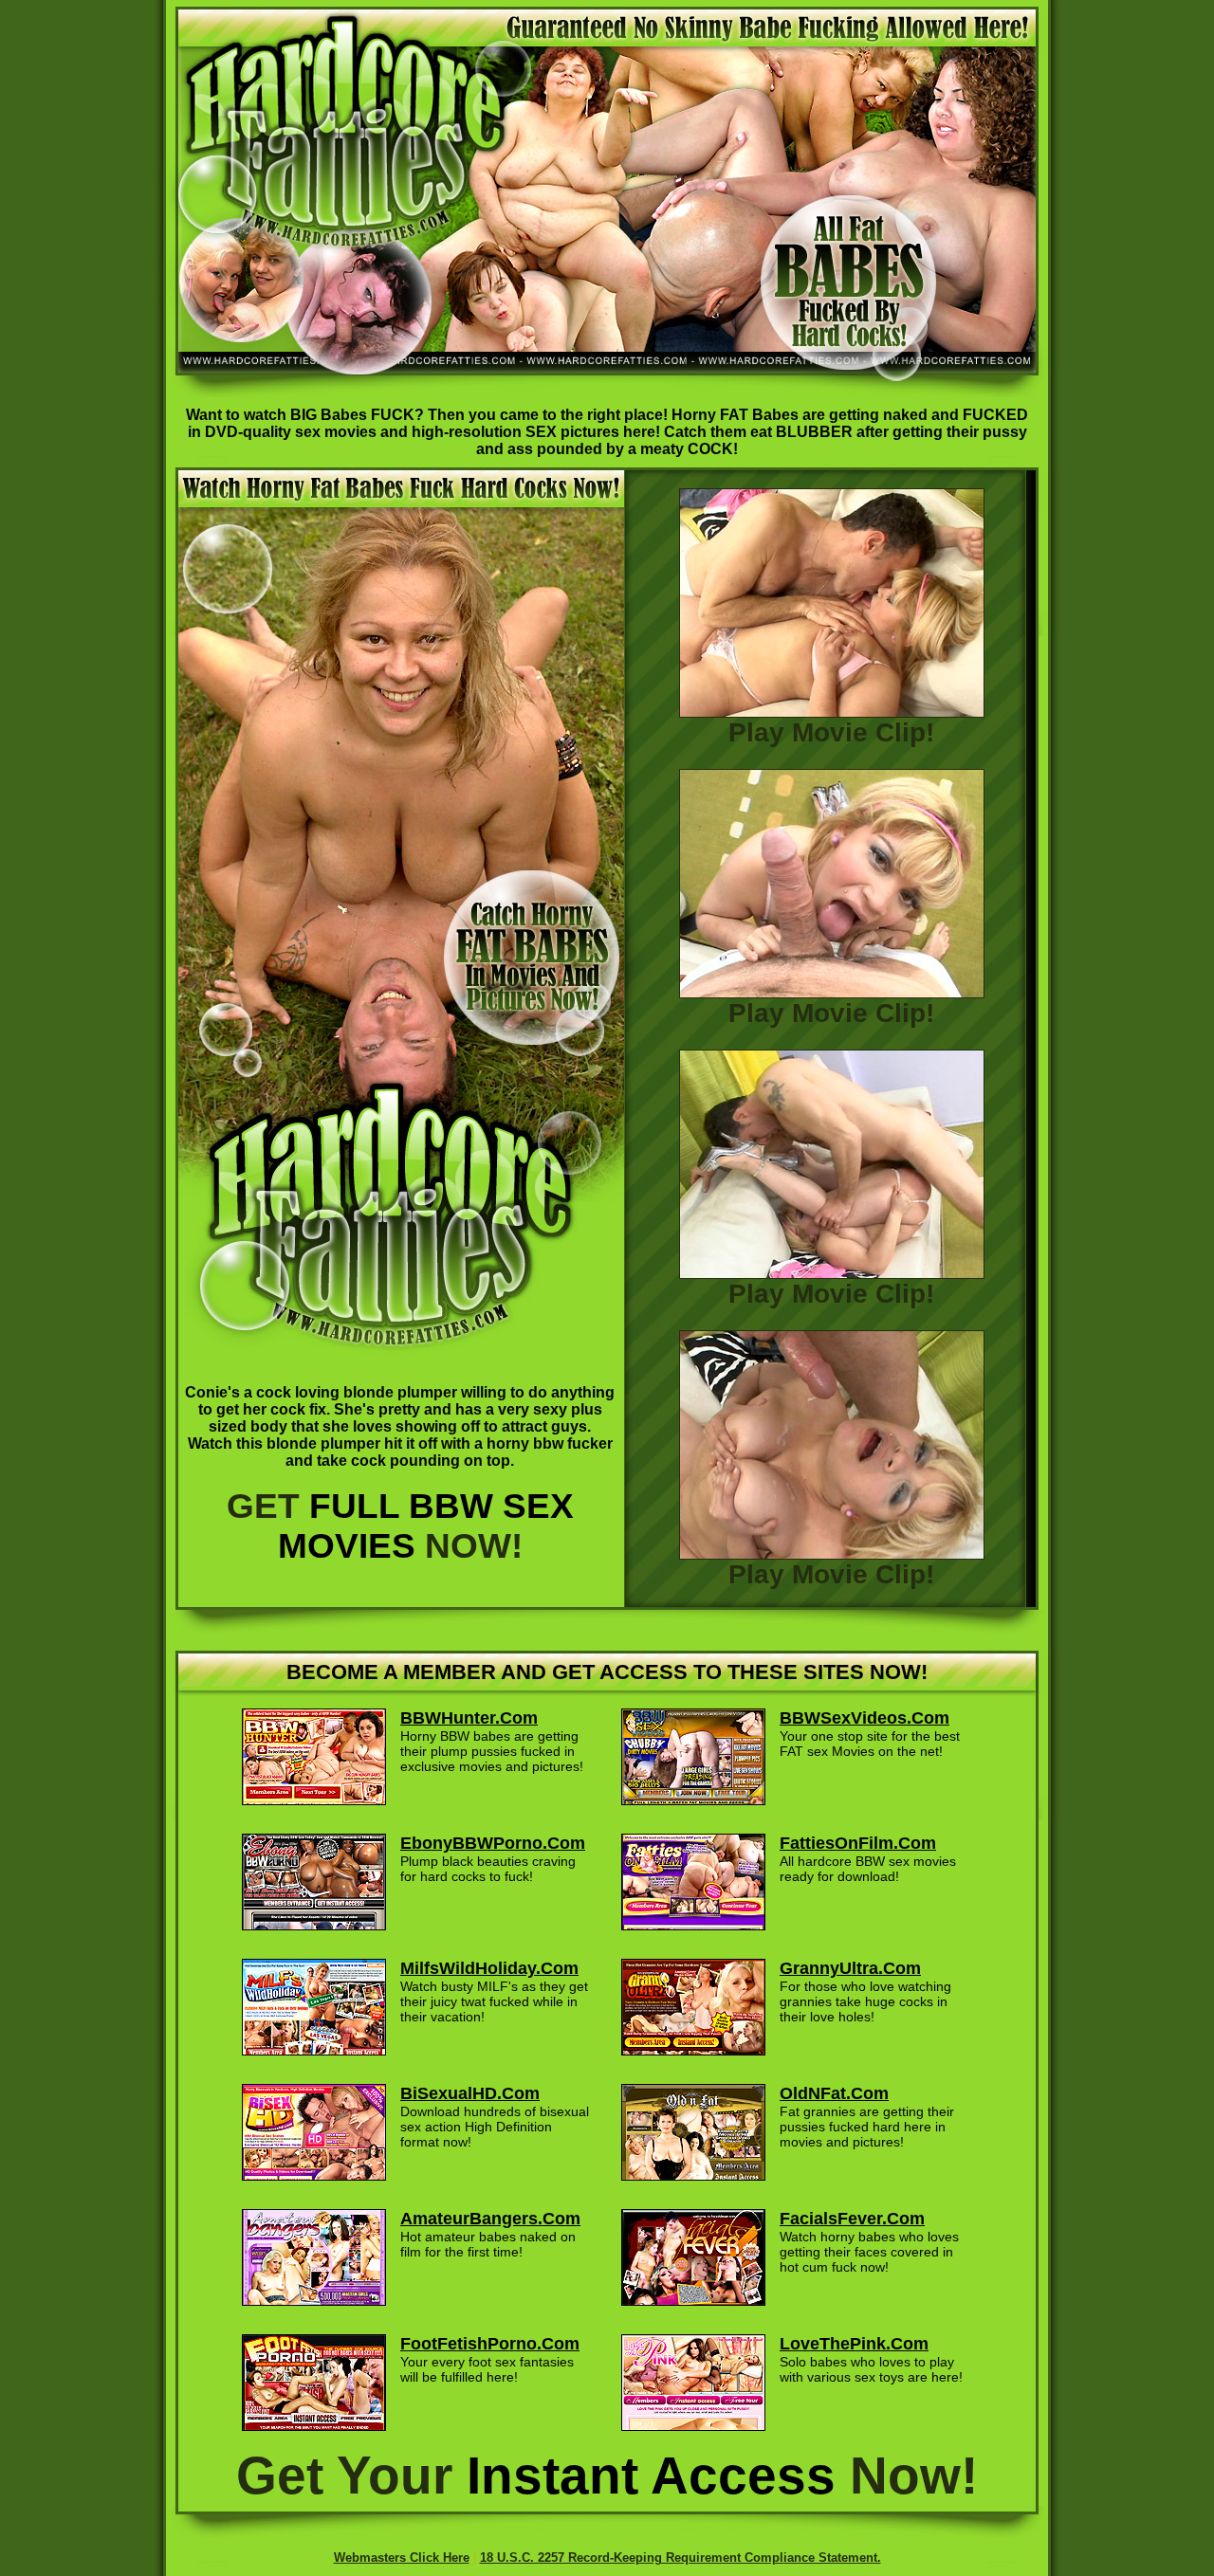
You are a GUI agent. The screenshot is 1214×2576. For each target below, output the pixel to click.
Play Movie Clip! (831, 732)
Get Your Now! (607, 2476)
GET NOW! (400, 1526)
